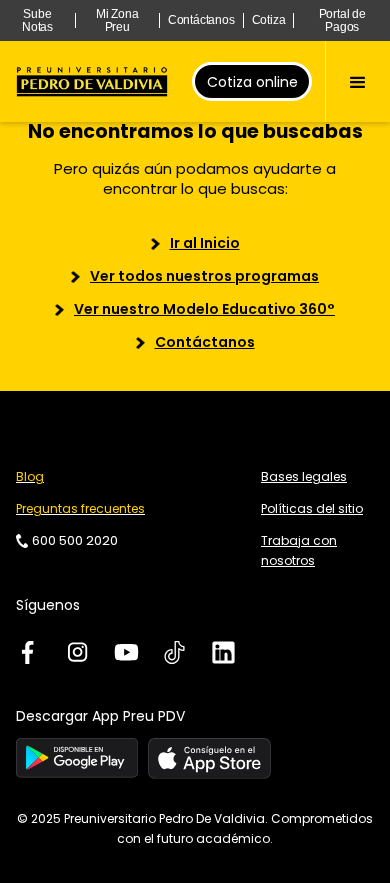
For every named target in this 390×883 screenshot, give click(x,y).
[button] (357, 81)
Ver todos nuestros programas (204, 276)
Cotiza (269, 20)
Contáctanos (201, 20)
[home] (92, 81)
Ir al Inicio (205, 243)
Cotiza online (252, 82)
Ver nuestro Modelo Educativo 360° (204, 309)
